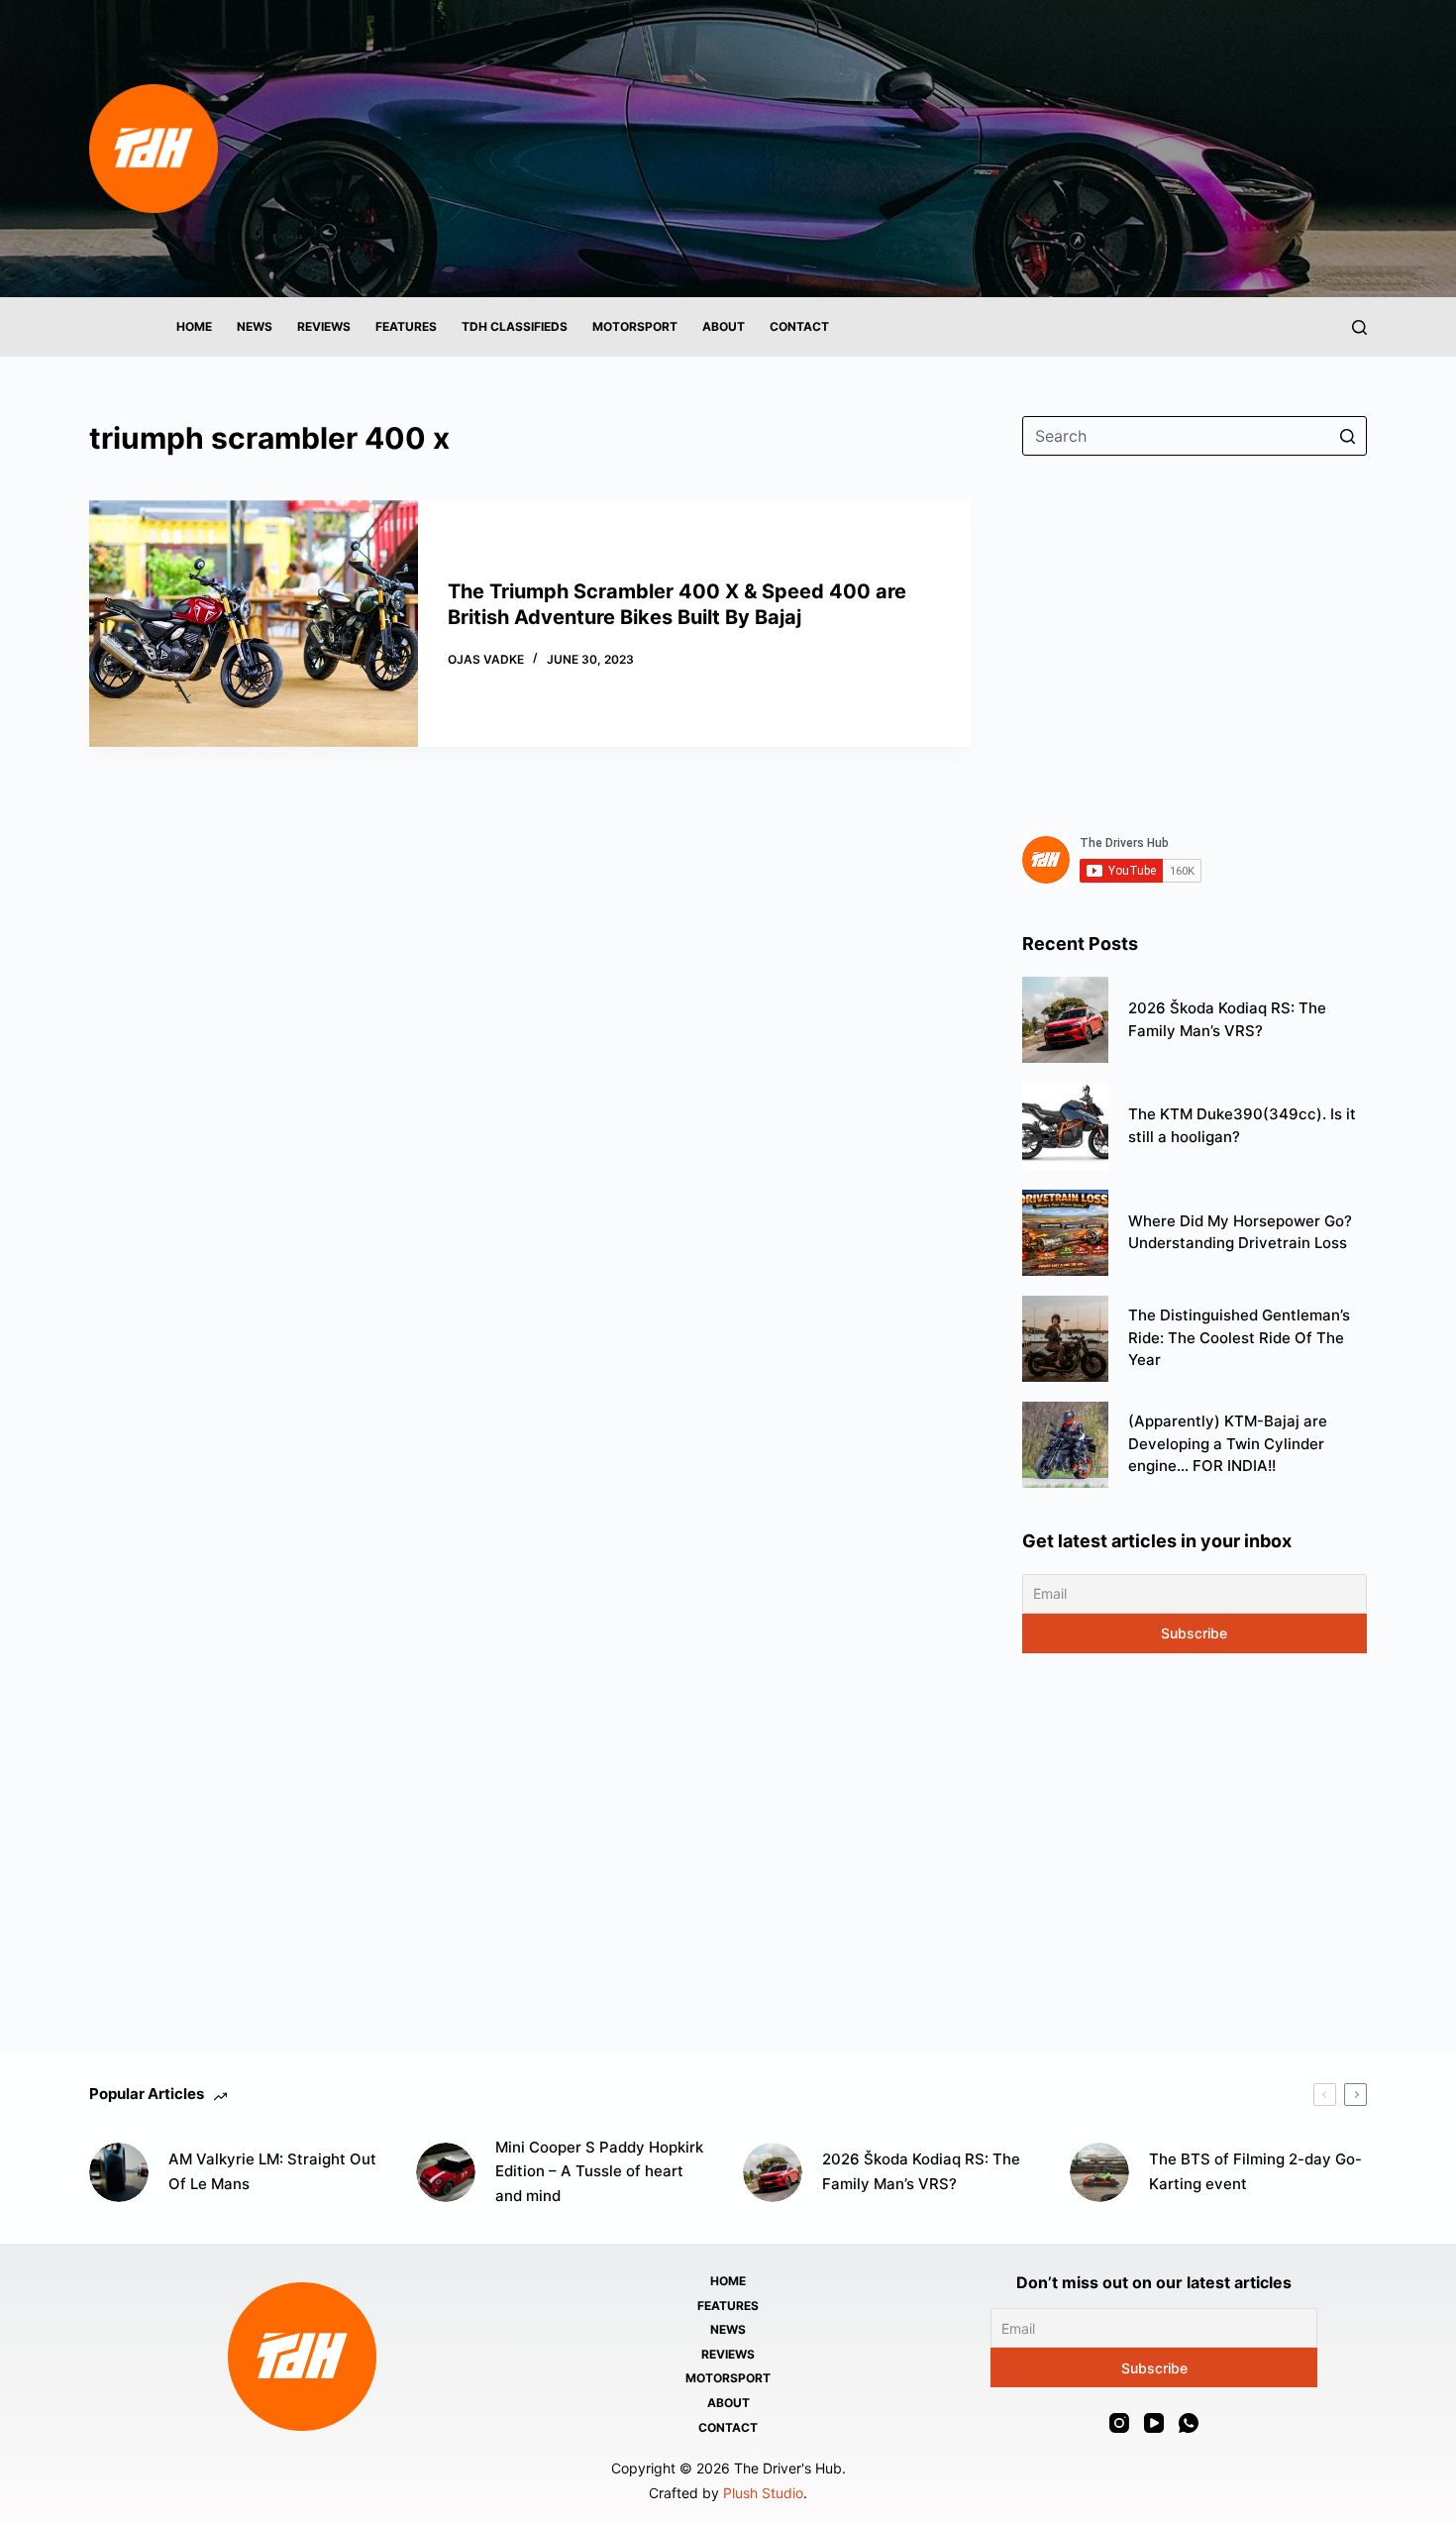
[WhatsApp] (1189, 2423)
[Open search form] (1359, 327)
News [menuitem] (255, 326)
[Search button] (1347, 436)
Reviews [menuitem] (324, 326)
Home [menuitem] (194, 326)
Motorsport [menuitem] (635, 326)
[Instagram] (1119, 2423)
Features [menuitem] (406, 326)
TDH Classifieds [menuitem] (515, 326)
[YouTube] (1154, 2423)
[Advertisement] (1195, 634)
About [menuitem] (724, 326)
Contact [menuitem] (799, 326)
